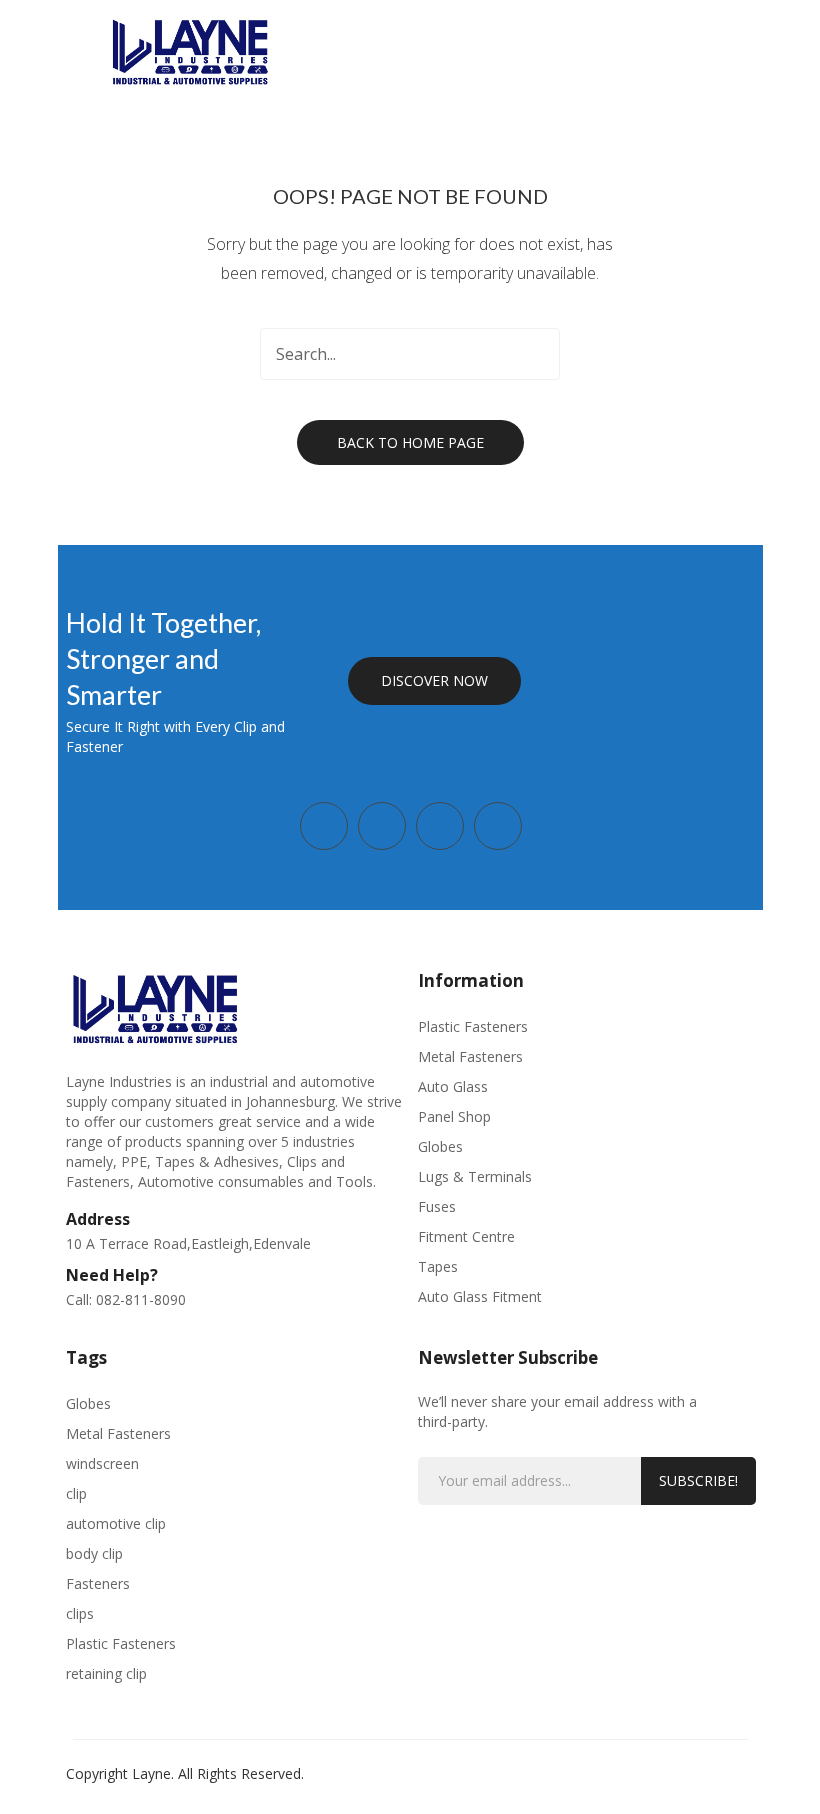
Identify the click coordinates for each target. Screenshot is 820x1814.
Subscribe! (698, 1480)
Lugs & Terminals (475, 1176)
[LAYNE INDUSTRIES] (191, 49)
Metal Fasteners (470, 1056)
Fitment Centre (466, 1236)
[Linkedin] (498, 826)
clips (80, 1613)
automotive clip (116, 1523)
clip (76, 1493)
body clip (94, 1553)
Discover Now (434, 680)
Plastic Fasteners (473, 1026)
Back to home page (410, 442)
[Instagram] (382, 826)
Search (534, 354)
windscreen (102, 1463)
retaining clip (106, 1673)
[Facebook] (324, 826)
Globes (440, 1146)
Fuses (437, 1206)
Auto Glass (453, 1086)
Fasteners (98, 1583)
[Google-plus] (440, 826)
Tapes (438, 1266)
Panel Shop (454, 1116)
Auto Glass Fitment (480, 1296)
